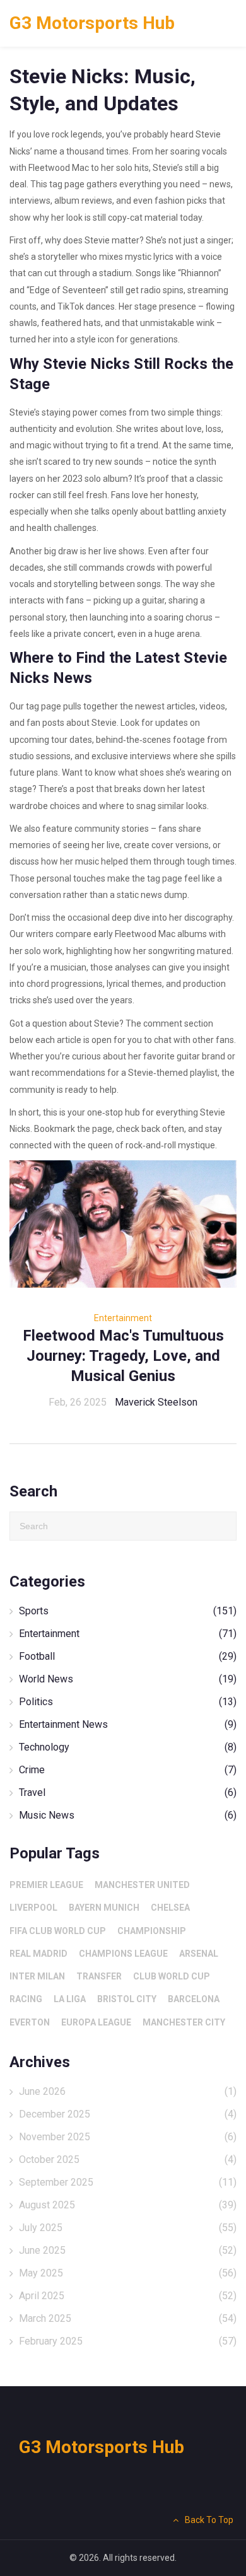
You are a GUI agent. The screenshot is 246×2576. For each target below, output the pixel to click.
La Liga (70, 1999)
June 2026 (128, 2091)
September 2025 (128, 2182)
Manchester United (142, 1885)
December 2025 (128, 2114)
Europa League (96, 2022)
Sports (128, 1611)
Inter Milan (37, 1976)
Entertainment (123, 1318)
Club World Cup (172, 1976)
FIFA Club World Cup (58, 1931)
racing (26, 1999)
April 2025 (128, 2296)
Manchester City (184, 2022)
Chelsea (170, 1908)
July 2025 (128, 2228)
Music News (128, 1815)
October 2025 (128, 2159)
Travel (128, 1792)
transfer (99, 1976)
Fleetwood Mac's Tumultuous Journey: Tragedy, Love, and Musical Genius (123, 1356)
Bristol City (127, 1999)
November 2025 (128, 2137)
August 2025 (128, 2205)
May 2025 (128, 2273)
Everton (30, 2022)
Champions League (123, 1954)
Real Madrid (38, 1954)
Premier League (46, 1885)
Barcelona (194, 1999)
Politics (128, 1702)
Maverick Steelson (156, 1402)
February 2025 (128, 2341)
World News (128, 1679)
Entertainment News (128, 1724)
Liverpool (33, 1908)
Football (128, 1656)
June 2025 (128, 2250)
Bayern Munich (104, 1908)
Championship (152, 1931)
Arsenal (199, 1954)
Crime (128, 1770)
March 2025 (128, 2318)
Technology (128, 1747)
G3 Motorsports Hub (92, 23)
